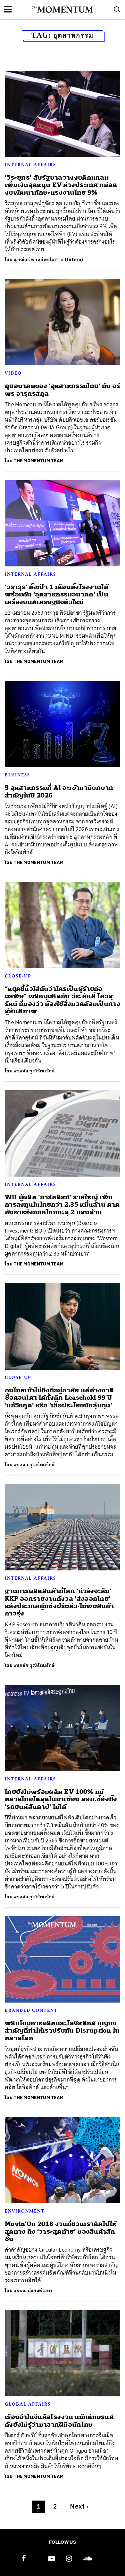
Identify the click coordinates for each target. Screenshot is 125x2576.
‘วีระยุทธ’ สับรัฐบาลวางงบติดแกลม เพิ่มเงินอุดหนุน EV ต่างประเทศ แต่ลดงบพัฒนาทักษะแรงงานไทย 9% (61, 185)
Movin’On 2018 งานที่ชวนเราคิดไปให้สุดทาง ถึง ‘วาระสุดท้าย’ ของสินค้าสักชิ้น (61, 2231)
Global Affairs (28, 2404)
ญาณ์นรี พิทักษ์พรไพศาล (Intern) (48, 260)
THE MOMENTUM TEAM (38, 461)
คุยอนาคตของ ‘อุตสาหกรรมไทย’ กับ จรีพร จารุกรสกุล (62, 390)
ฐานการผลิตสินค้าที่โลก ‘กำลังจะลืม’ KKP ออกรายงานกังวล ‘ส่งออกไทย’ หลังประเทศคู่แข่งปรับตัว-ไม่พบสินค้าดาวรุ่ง (59, 1602)
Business (17, 775)
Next (79, 2507)
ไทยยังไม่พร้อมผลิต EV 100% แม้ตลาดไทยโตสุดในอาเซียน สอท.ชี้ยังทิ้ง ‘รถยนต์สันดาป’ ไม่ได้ (61, 1799)
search (117, 9)
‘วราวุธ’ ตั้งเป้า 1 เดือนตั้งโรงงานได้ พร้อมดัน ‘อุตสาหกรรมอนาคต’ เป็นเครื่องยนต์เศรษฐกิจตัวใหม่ (57, 595)
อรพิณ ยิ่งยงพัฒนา (33, 2291)
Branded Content (31, 2010)
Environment (25, 2211)
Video (13, 373)
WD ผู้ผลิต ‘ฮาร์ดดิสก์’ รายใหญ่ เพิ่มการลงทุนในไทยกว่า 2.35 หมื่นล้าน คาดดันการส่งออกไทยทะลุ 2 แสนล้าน (62, 1205)
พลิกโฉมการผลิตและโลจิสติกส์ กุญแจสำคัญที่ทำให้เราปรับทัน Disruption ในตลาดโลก (62, 2031)
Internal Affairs (30, 165)
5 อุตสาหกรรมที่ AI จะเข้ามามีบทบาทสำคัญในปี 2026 (59, 791)
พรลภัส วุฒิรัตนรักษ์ (34, 1071)
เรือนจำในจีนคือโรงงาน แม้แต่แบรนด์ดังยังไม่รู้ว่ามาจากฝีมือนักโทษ (59, 2421)
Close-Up (18, 976)
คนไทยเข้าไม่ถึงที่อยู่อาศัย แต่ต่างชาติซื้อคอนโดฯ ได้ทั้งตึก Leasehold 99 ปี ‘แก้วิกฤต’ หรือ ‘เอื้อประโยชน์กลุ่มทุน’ (59, 1398)
